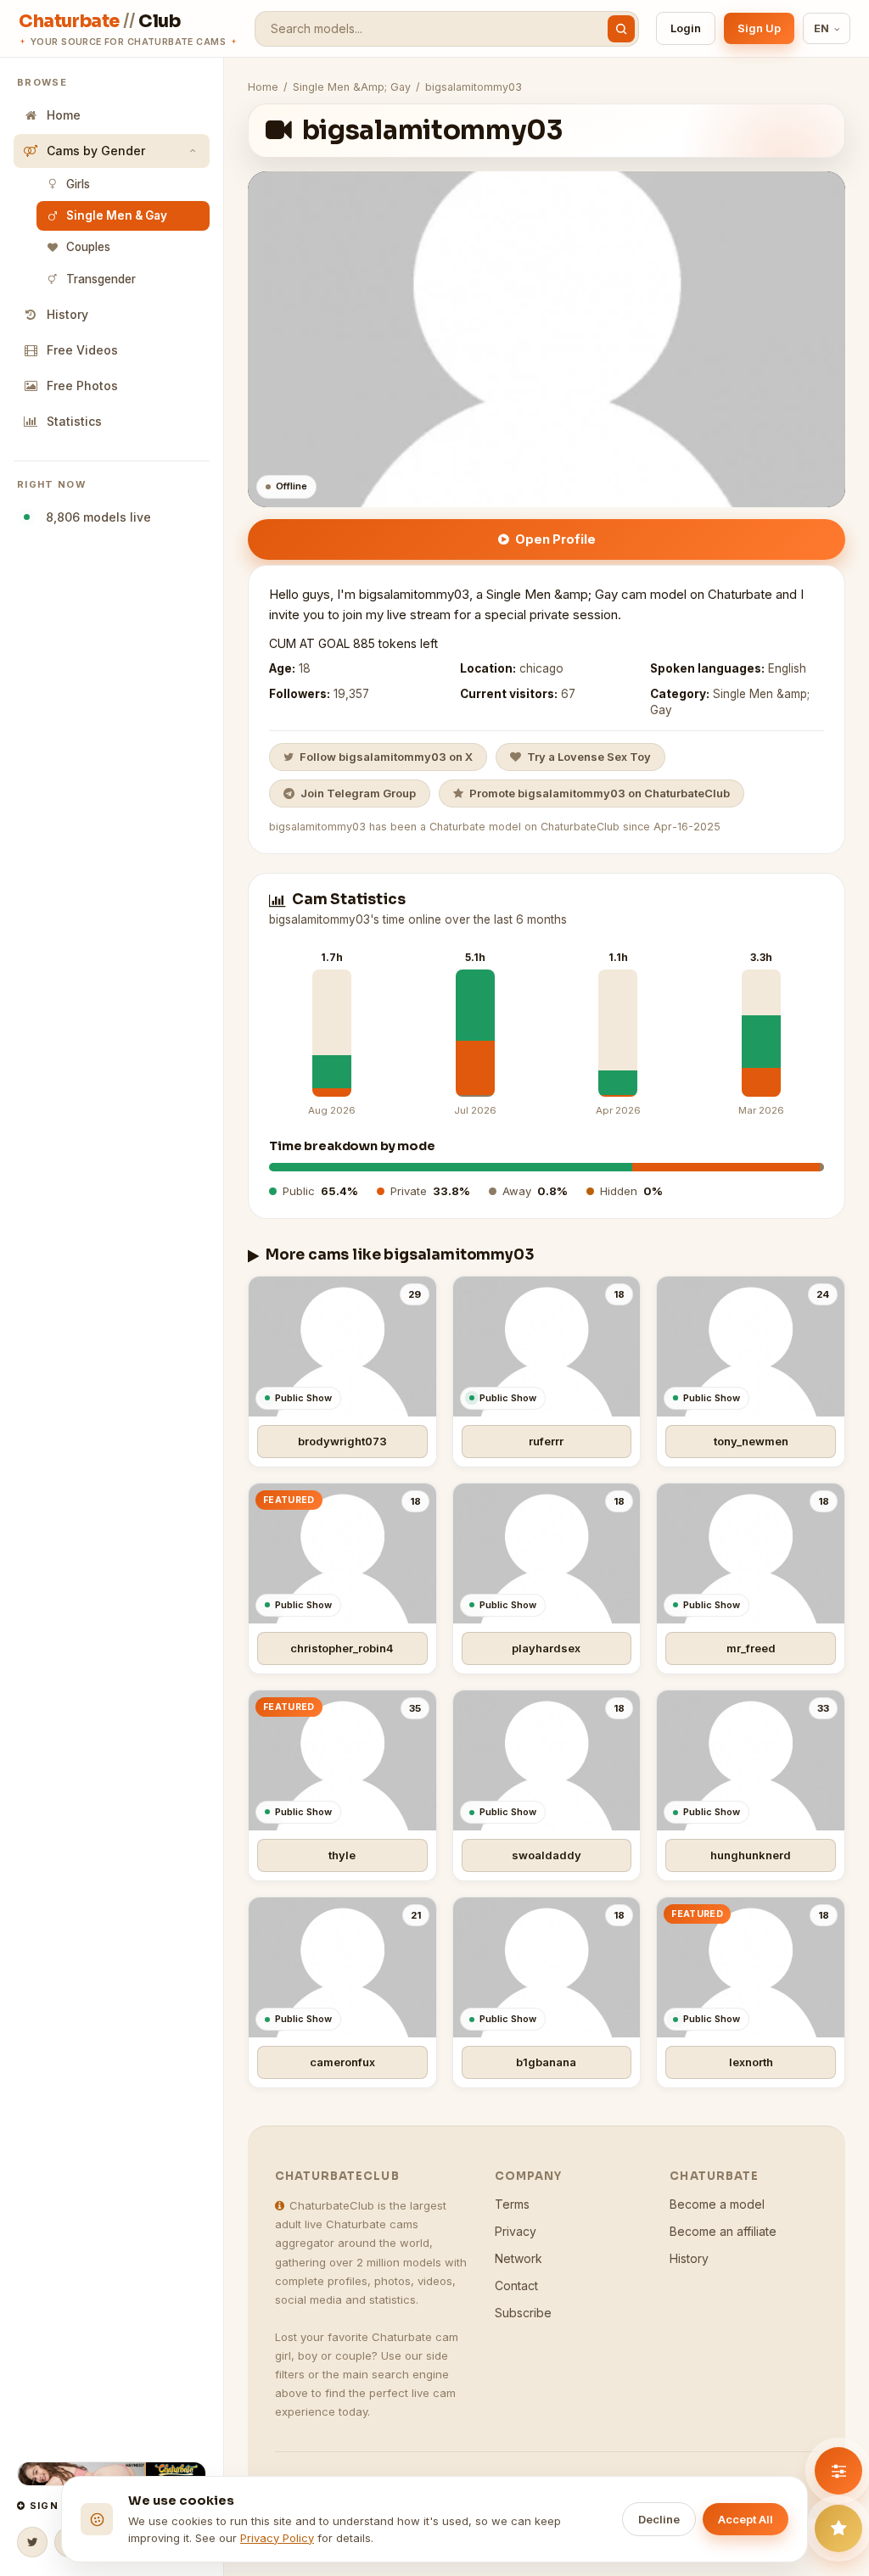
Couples (88, 247)
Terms (512, 2204)
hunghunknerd (751, 1855)
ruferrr (546, 1441)
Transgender (101, 279)
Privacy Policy (277, 2538)
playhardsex (546, 1648)
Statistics (74, 421)
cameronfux (342, 2062)
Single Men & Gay (117, 215)
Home (64, 115)
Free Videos (82, 350)
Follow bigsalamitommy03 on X (386, 757)
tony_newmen (751, 1441)
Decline (659, 2519)
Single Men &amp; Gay (352, 87)
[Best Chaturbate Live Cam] (112, 2474)
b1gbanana (546, 2062)
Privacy (516, 2231)
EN (822, 28)
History (67, 314)
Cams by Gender (96, 151)
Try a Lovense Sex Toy (589, 757)
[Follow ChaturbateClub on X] (32, 2542)
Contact (516, 2285)
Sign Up (759, 28)
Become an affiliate (723, 2231)
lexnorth (751, 2062)
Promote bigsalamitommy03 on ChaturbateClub (600, 793)
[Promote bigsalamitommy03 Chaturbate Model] (838, 2529)
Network (519, 2258)
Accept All (746, 2519)
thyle (342, 1855)
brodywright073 (342, 1441)
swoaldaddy (547, 1855)
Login (686, 28)
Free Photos (82, 386)
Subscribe (523, 2313)
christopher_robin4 (342, 1648)
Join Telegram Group (358, 793)
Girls (78, 184)
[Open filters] (838, 2471)
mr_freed (751, 1648)
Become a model (717, 2204)
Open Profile (555, 539)
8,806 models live (95, 517)
